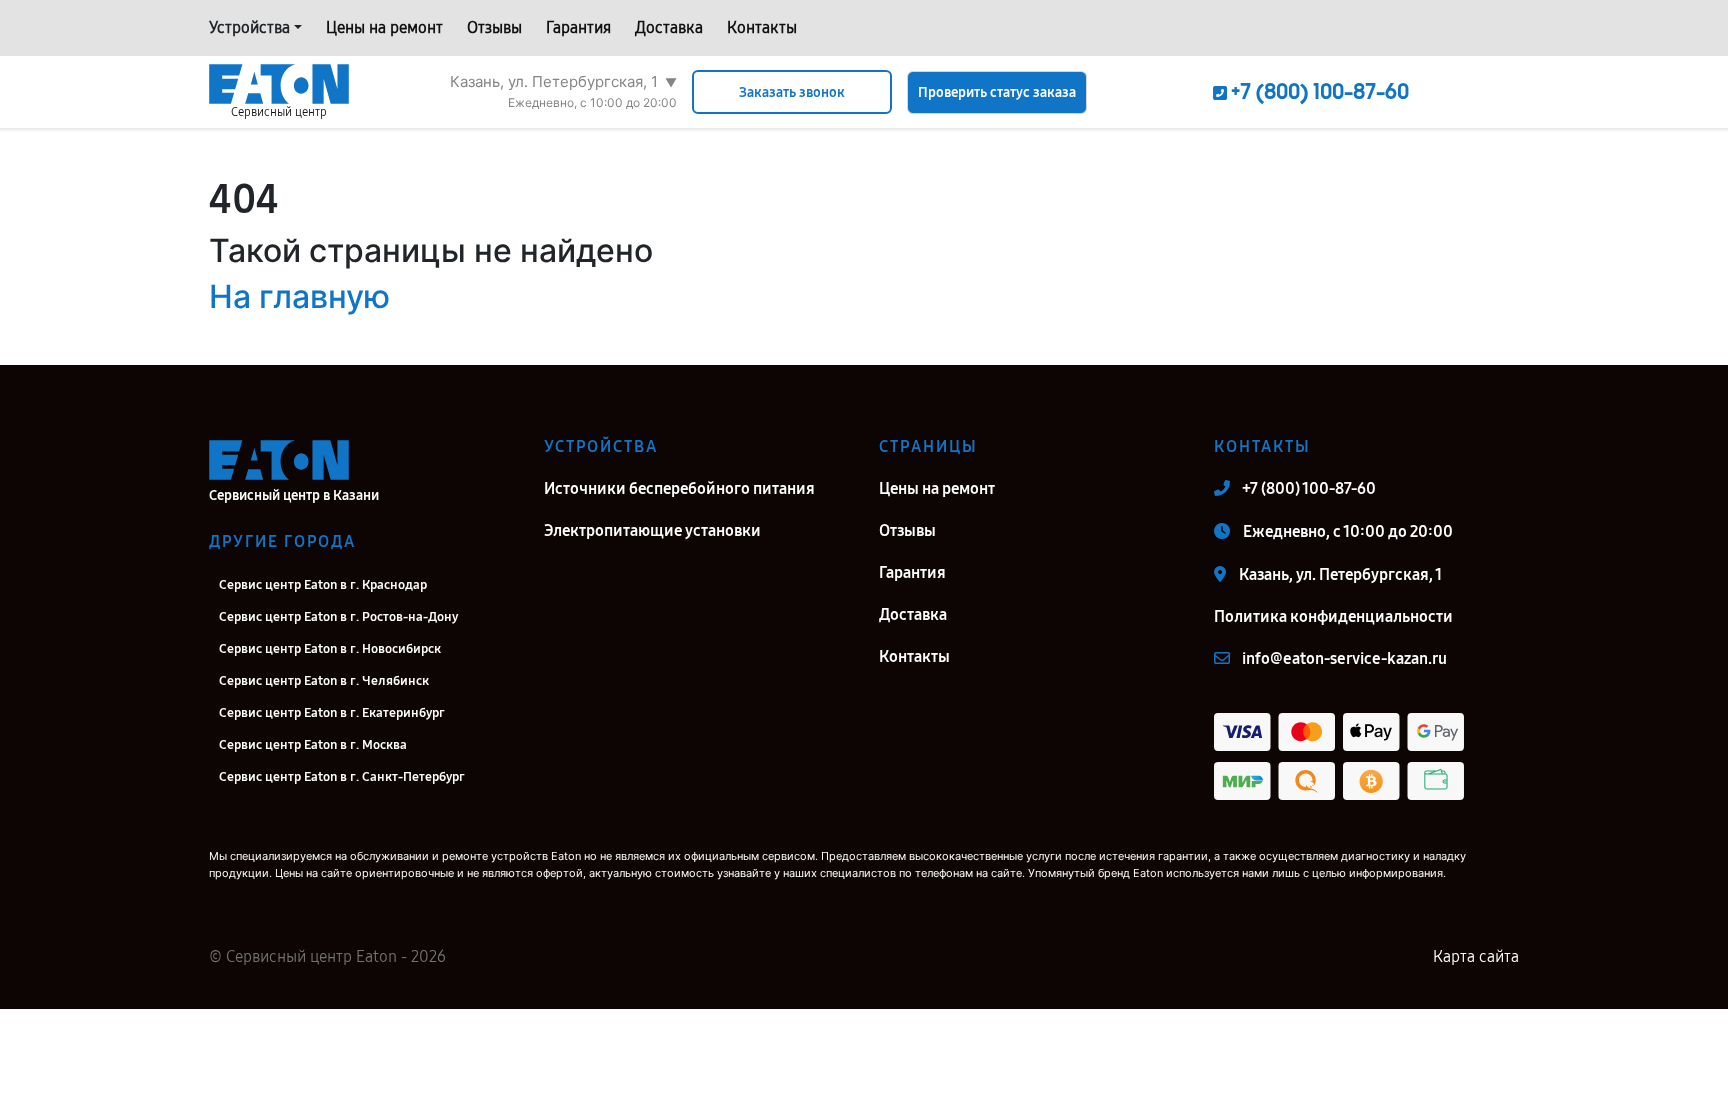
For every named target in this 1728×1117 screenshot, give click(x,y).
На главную (299, 296)
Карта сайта (1476, 956)
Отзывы (494, 27)
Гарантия (578, 27)
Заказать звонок (792, 92)
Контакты (762, 27)
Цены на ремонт (384, 27)
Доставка (669, 27)
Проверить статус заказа (997, 92)
